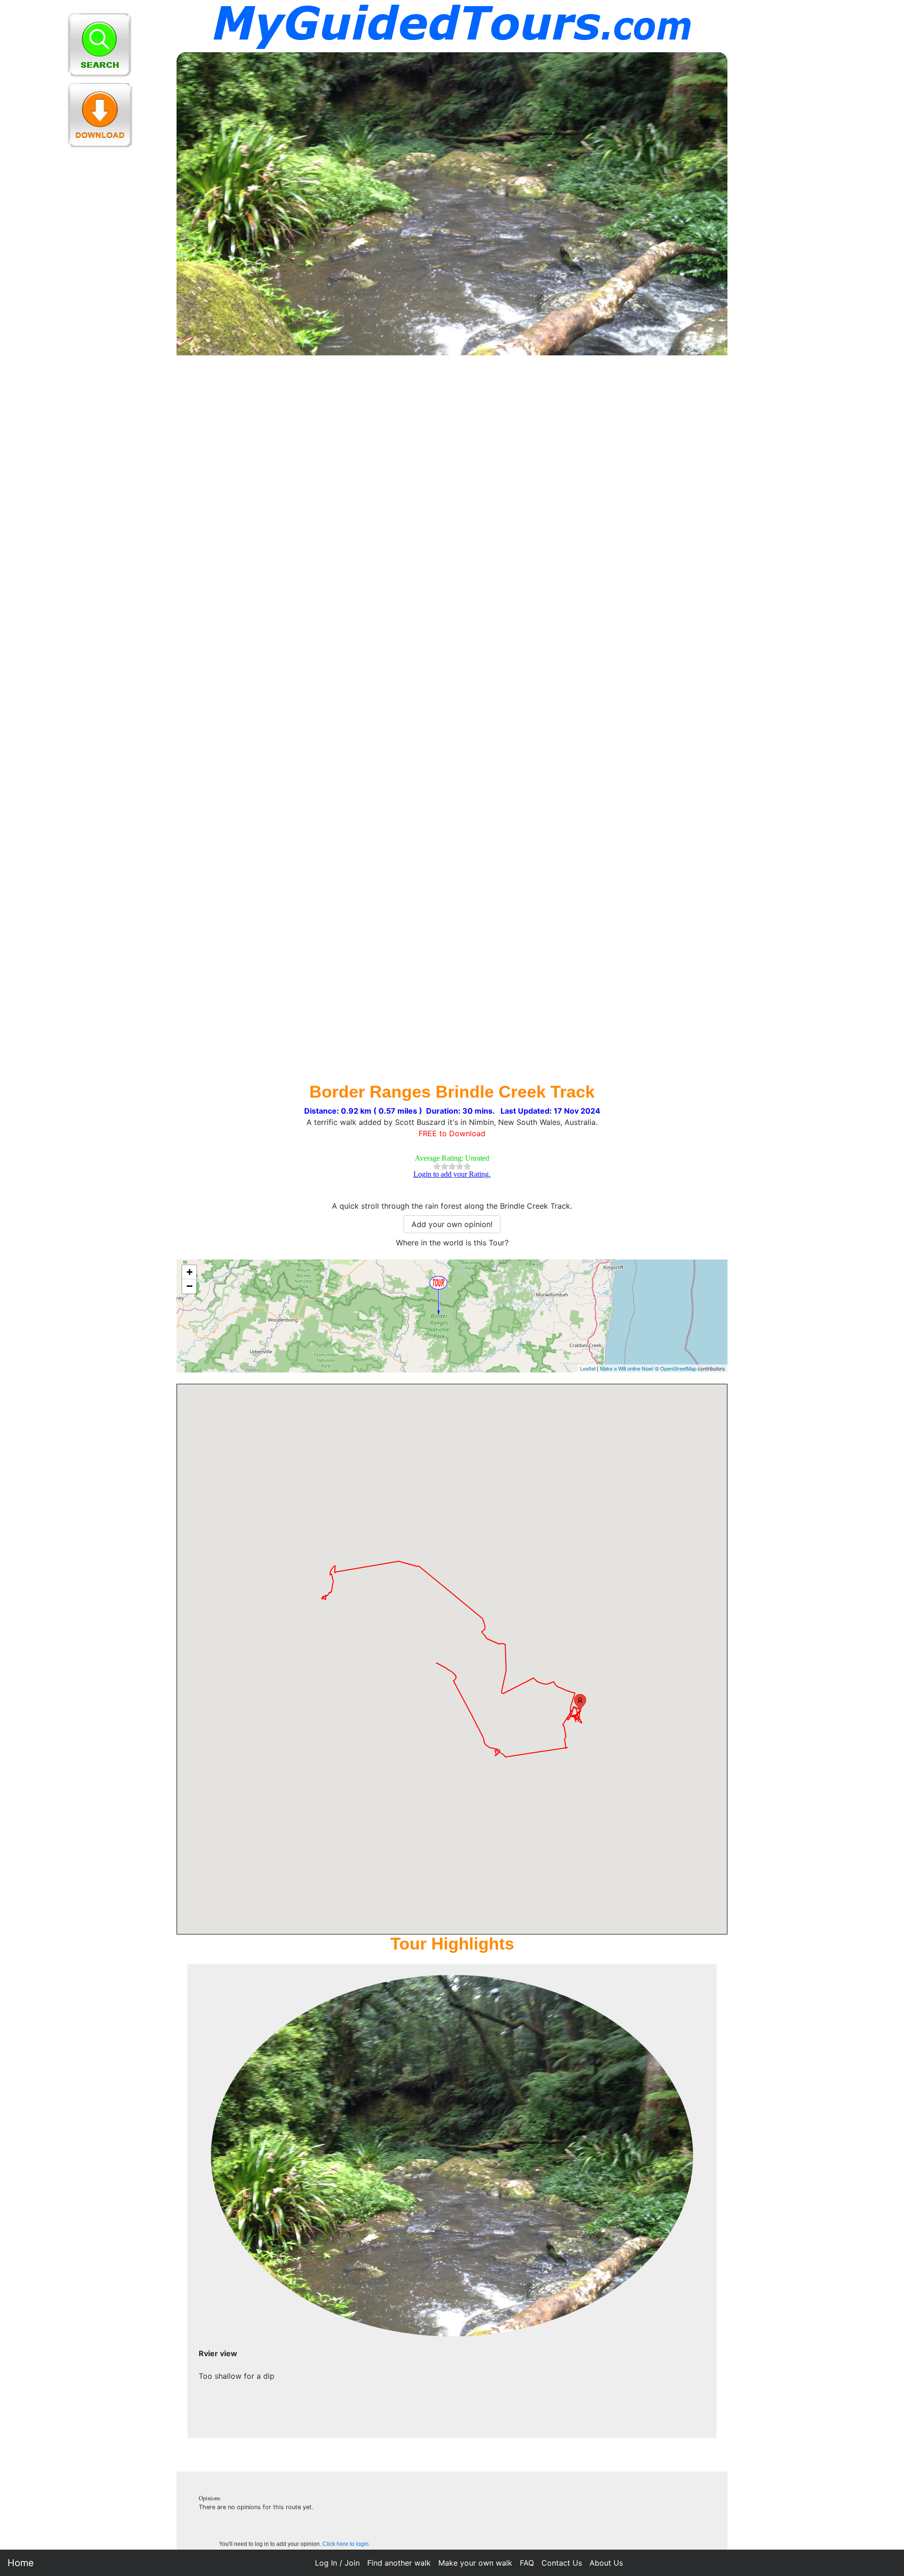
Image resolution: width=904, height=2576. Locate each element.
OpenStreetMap (678, 1368)
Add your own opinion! (452, 1224)
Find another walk (399, 2563)
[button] (580, 1703)
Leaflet (588, 1368)
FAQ (527, 2563)
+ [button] (190, 1272)
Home (21, 2563)
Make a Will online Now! (627, 1368)
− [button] (190, 1286)
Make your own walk (475, 2563)
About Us (606, 2563)
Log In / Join (337, 2563)
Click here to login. (346, 2544)
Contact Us (562, 2563)
